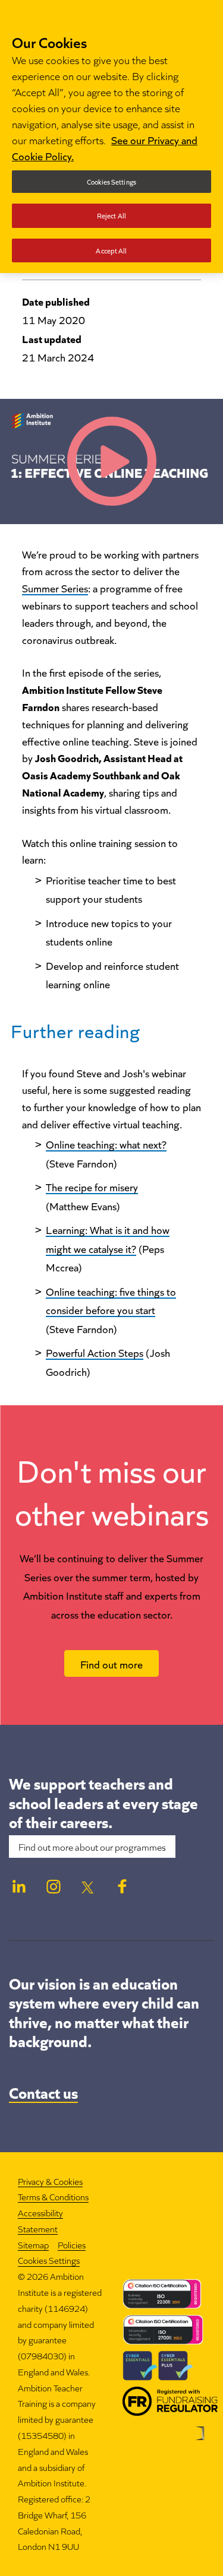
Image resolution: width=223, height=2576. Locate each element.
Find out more (111, 1664)
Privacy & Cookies (50, 2181)
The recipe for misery (92, 1187)
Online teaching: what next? (106, 1144)
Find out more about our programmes (92, 1847)
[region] (111, 137)
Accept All (111, 250)
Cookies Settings (49, 2261)
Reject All (111, 215)
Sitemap (33, 2245)
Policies (72, 2245)
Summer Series (55, 588)
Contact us (43, 2092)
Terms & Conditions (53, 2196)
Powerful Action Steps (95, 1352)
